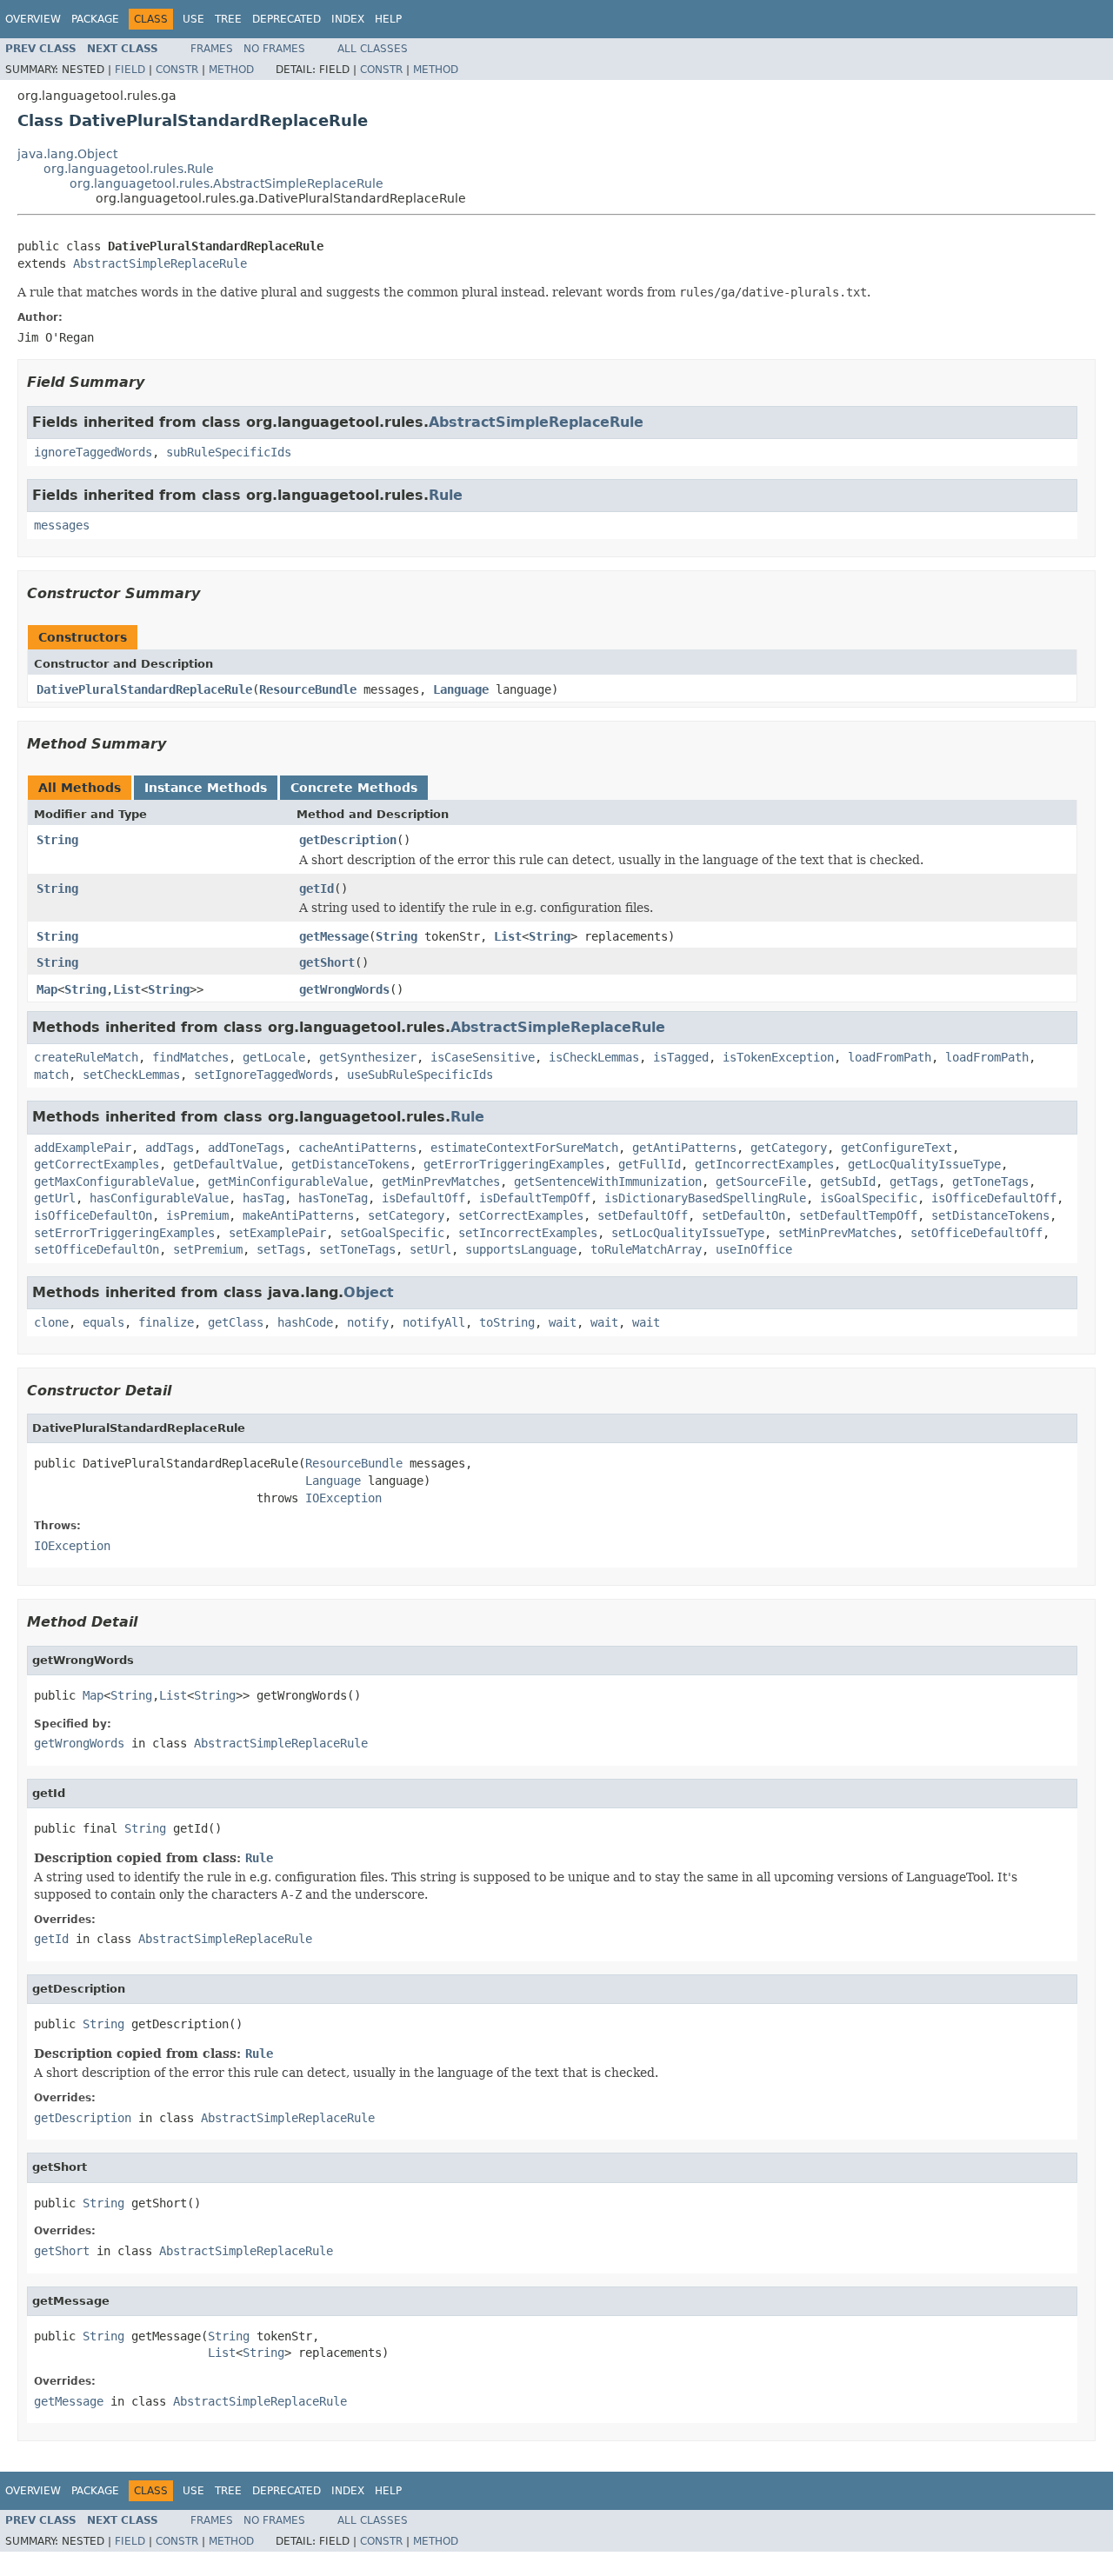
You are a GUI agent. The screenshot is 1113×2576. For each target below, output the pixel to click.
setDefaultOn (743, 1215)
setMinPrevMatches (837, 1233)
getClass (236, 1322)
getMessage (334, 936)
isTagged (681, 1057)
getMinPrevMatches (441, 1181)
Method (231, 70)
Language (461, 689)
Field (130, 70)
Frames (212, 49)
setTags (281, 1249)
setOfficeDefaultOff (976, 1233)
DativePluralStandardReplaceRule (144, 689)
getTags (914, 1181)
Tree (228, 19)
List (508, 936)
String (57, 840)
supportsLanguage (521, 1249)
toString (507, 1322)
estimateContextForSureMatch (524, 1148)
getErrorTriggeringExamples (514, 1164)
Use (193, 19)
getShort (327, 962)
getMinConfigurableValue (288, 1181)
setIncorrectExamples (528, 1233)
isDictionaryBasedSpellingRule (705, 1198)
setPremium (208, 1249)
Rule (446, 495)
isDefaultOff (423, 1198)
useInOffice (754, 1249)
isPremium (197, 1215)
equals (103, 1322)
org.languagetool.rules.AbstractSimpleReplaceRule (227, 183)
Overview (33, 19)
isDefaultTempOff (535, 1198)
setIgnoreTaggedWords (263, 1075)
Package (95, 19)
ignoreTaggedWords (93, 452)
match (51, 1075)
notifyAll (434, 1322)
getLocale (274, 1057)
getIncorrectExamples (764, 1164)
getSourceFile (761, 1181)
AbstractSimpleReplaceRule (160, 263)
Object (369, 1292)
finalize (166, 1322)
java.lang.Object (67, 154)
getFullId (650, 1164)
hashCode (305, 1322)
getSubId (848, 1181)
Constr (177, 70)
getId (317, 889)
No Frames (274, 49)
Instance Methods (206, 788)
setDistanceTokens (990, 1215)
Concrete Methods (354, 788)
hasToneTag (333, 1198)
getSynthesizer (368, 1057)
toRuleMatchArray (646, 1249)
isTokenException (778, 1057)
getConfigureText (896, 1148)
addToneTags (246, 1148)
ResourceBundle (308, 689)
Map (47, 989)
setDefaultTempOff (858, 1215)
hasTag (263, 1198)
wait (563, 1322)
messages (62, 525)
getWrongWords (344, 989)
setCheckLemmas (131, 1075)
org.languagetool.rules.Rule (129, 169)
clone (51, 1322)
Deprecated (287, 19)
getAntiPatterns (684, 1148)
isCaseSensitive (483, 1057)
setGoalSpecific (392, 1233)
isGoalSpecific (869, 1198)
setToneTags (357, 1249)
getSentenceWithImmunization (608, 1181)
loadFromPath (890, 1057)
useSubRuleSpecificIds (420, 1075)
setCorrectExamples (521, 1215)
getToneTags (990, 1181)
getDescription (348, 840)
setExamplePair (277, 1233)
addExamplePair (83, 1148)
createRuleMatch (86, 1057)
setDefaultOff (643, 1215)
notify (368, 1322)
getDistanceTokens (350, 1164)
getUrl (55, 1198)
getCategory (789, 1148)
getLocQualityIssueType (924, 1164)
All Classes (373, 49)
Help (388, 19)
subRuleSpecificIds (229, 452)
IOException (343, 1498)
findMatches (190, 1057)
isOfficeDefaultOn (93, 1215)
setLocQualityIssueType (688, 1233)
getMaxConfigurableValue (114, 1181)
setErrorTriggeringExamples (124, 1233)
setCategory (406, 1215)
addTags (170, 1148)
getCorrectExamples (97, 1164)
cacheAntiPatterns (357, 1148)
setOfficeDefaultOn (97, 1249)
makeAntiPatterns (298, 1215)
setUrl (430, 1249)
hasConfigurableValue (159, 1198)
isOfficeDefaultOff (994, 1198)
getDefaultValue (225, 1164)
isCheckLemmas (594, 1057)
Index (348, 19)
